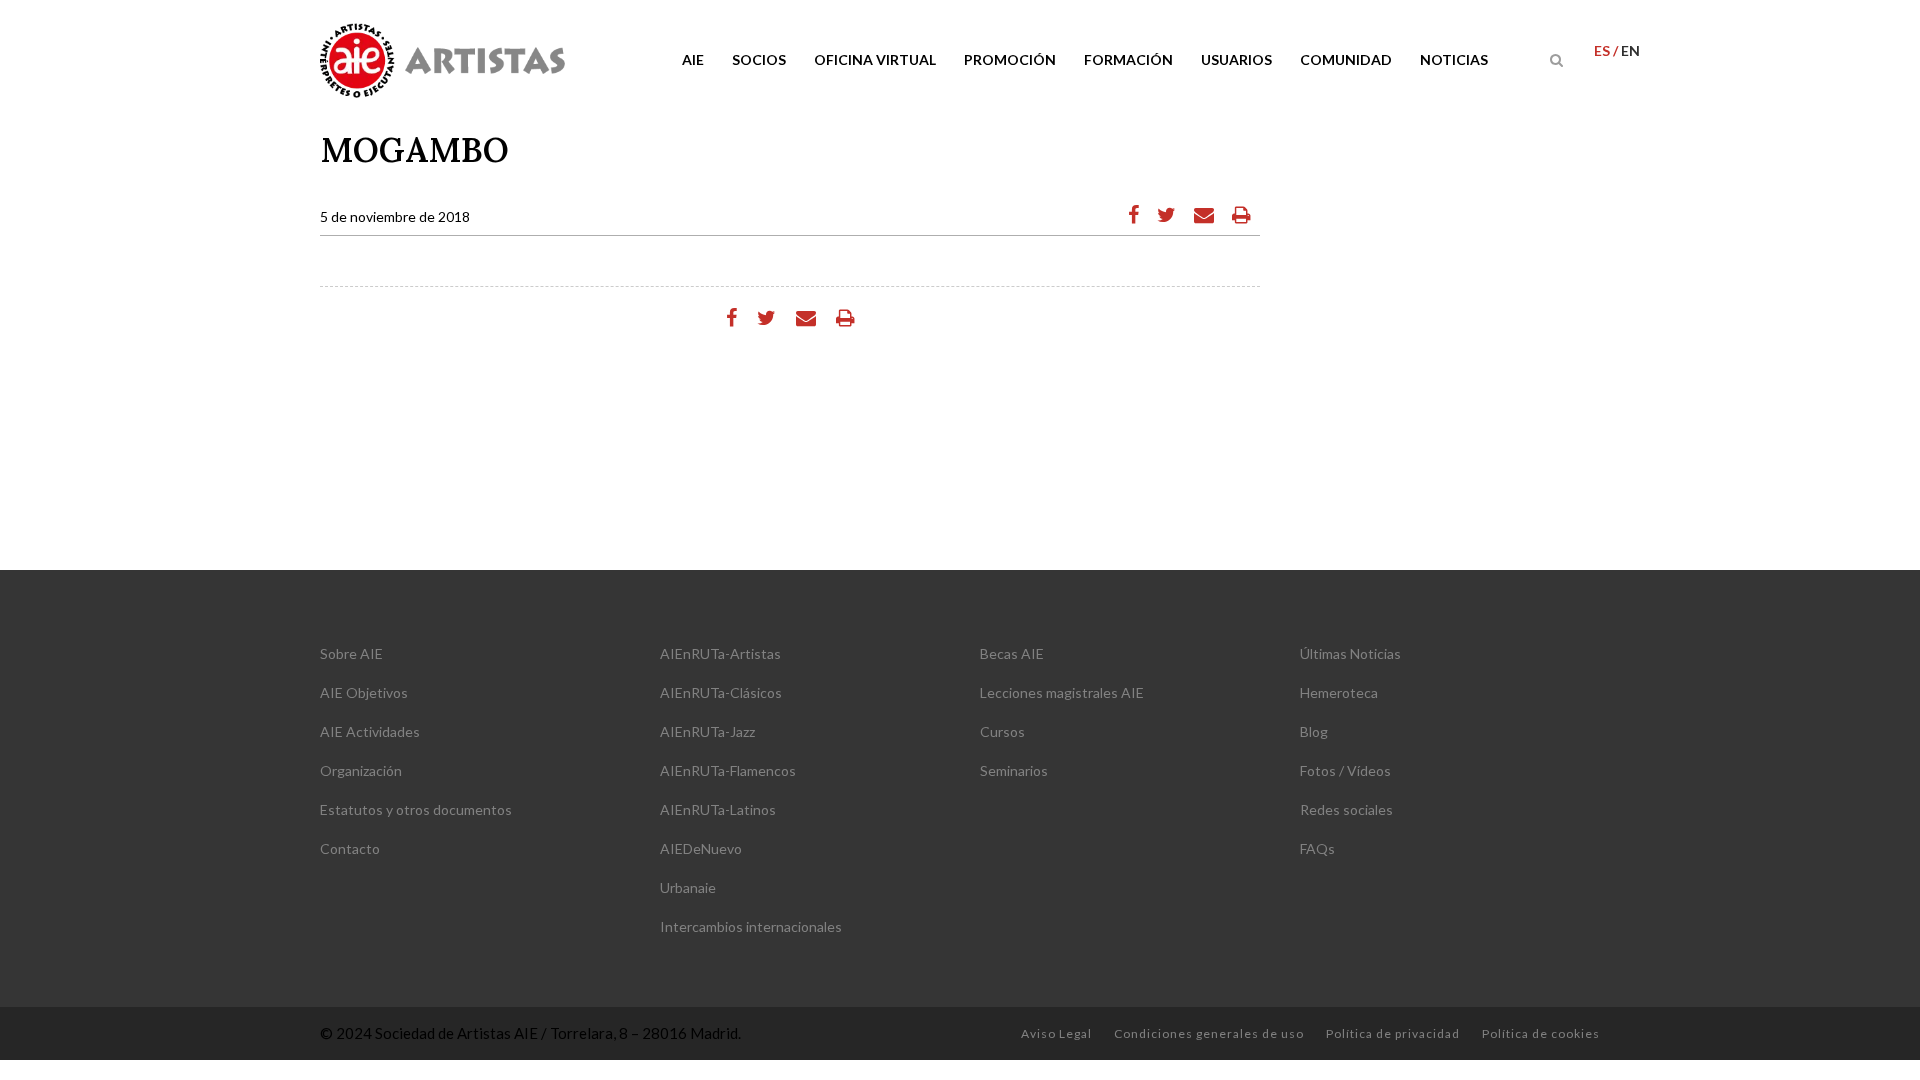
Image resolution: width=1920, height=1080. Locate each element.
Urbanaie (688, 887)
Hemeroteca (1339, 692)
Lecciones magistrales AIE (1062, 692)
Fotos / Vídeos (1345, 770)
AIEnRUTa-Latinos (718, 809)
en (1630, 50)
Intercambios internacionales (751, 926)
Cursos (1002, 731)
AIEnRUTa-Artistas (720, 653)
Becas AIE (1012, 653)
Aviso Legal (1056, 1033)
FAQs (1317, 848)
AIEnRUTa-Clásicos (721, 692)
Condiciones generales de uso (1209, 1033)
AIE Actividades (370, 731)
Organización (361, 770)
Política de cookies (1541, 1033)
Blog (1314, 731)
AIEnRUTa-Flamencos (728, 770)
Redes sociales (1346, 809)
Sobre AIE (351, 653)
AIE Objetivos (364, 692)
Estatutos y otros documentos (416, 809)
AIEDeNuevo (701, 848)
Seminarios (1014, 770)
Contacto (350, 848)
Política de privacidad (1393, 1033)
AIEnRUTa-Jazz (707, 731)
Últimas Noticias (1350, 653)
